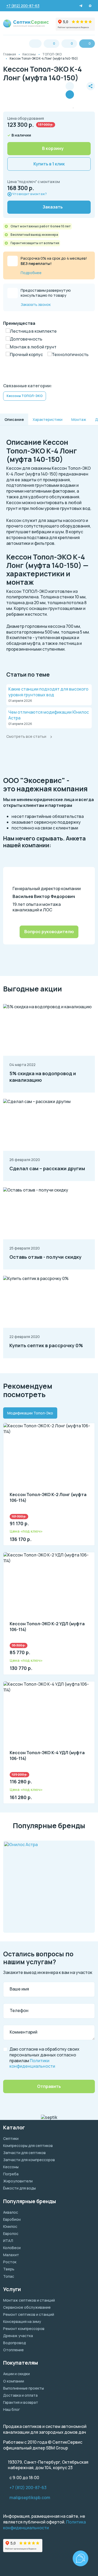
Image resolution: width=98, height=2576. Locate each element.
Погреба (11, 2174)
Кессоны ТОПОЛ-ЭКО (25, 396)
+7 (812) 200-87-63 (28, 2488)
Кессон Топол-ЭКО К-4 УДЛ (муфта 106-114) (47, 1756)
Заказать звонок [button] (36, 304)
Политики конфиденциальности (32, 2063)
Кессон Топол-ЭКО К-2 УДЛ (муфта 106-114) (47, 1627)
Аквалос (11, 2212)
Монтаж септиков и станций (29, 2300)
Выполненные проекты (24, 2388)
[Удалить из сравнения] (70, 95)
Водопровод (15, 2343)
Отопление (13, 2350)
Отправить (49, 2086)
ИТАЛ (8, 2241)
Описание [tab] (14, 419)
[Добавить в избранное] (80, 90)
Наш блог (11, 2409)
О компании (14, 2381)
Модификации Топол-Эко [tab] (30, 1413)
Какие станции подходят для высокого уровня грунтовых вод (48, 692)
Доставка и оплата (20, 2395)
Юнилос (10, 2226)
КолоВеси (12, 2248)
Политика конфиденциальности (44, 2525)
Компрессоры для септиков (28, 2146)
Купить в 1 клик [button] (49, 164)
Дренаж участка (18, 2336)
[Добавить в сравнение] (70, 86)
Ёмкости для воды (19, 2188)
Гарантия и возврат (21, 2402)
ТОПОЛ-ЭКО (52, 54)
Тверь (9, 2269)
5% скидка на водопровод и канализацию (43, 1077)
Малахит (11, 2255)
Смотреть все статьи (26, 736)
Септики (11, 2138)
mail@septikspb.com (30, 2498)
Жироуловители (18, 2181)
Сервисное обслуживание (27, 2307)
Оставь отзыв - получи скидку (45, 1257)
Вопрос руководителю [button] (49, 932)
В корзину (53, 148)
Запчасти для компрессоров (29, 2160)
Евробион (12, 2219)
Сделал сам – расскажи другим (47, 1168)
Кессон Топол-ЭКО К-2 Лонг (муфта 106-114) (48, 1498)
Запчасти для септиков (24, 2153)
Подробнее (31, 273)
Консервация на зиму (22, 2321)
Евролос (11, 2233)
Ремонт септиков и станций (29, 2314)
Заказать (53, 207)
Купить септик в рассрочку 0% (46, 1345)
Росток (10, 2262)
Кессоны (29, 54)
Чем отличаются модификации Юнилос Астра (49, 715)
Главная (10, 54)
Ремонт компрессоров (24, 2329)
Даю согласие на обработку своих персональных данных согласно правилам (44, 2058)
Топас (9, 2276)
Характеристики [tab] (48, 419)
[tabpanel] (49, 1610)
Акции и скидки (16, 2374)
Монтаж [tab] (79, 419)
